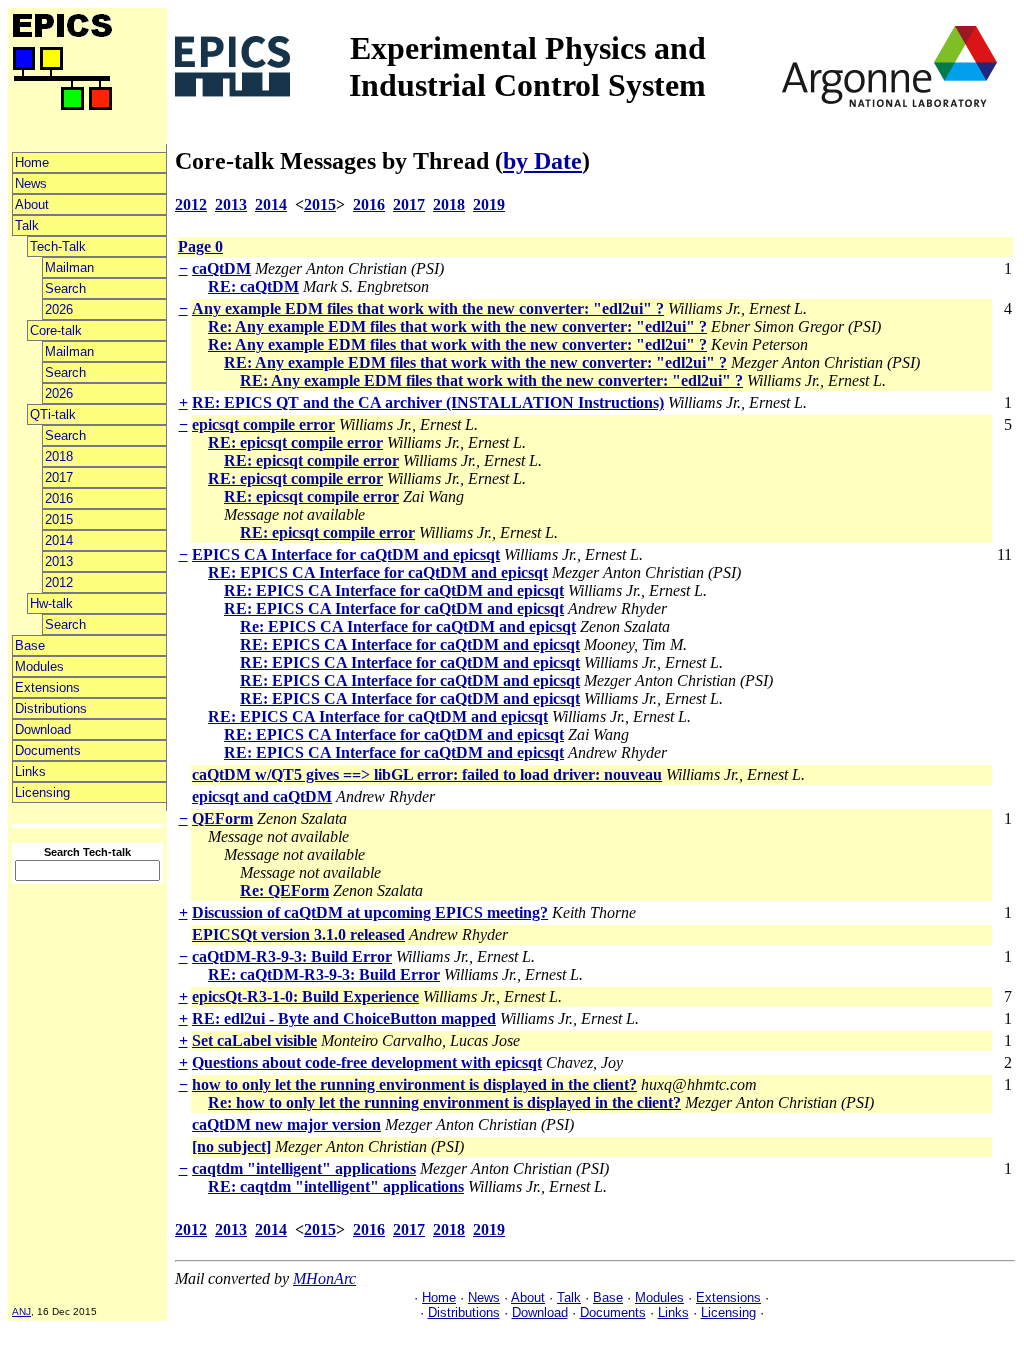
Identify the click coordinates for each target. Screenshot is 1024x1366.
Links (30, 771)
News (31, 183)
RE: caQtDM (253, 286)
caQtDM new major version (286, 1124)
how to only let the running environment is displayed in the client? (414, 1084)
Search (65, 288)
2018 (59, 456)
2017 (59, 477)
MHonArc (324, 1278)
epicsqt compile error (263, 424)
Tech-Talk (58, 246)
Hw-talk (51, 603)
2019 (489, 204)
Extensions (47, 687)
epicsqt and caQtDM (262, 796)
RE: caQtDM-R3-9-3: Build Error (324, 974)
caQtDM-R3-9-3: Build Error (292, 956)
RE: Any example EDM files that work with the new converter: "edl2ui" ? (475, 362)
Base (30, 645)
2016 (59, 498)
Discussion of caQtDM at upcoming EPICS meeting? (370, 912)
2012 (59, 582)
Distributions (51, 708)
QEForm (222, 818)
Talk (27, 225)
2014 (59, 540)
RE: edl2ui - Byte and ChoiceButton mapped (344, 1018)
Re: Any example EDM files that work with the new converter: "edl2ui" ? (457, 326)
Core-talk (56, 330)
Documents (48, 750)
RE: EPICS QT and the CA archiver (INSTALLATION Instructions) (428, 402)
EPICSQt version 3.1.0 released (298, 934)
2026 (59, 309)
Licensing (42, 792)
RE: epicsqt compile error (295, 442)
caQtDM (221, 268)
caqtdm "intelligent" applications (304, 1168)
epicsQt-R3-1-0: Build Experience (305, 996)
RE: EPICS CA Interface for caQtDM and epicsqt (378, 572)
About (32, 204)
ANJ (21, 1311)
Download (43, 729)
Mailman (69, 267)
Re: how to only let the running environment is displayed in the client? (444, 1102)
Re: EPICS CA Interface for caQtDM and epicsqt (408, 626)
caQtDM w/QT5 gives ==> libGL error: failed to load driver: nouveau (427, 774)
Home (32, 162)
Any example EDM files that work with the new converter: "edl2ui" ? (428, 308)
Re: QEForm (284, 890)
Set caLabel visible (254, 1040)
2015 (59, 519)
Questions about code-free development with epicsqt (367, 1062)
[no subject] (231, 1146)
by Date (542, 161)
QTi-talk (53, 414)
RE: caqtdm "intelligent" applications (336, 1186)
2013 (59, 561)
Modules (39, 666)
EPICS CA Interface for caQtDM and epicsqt (346, 554)
